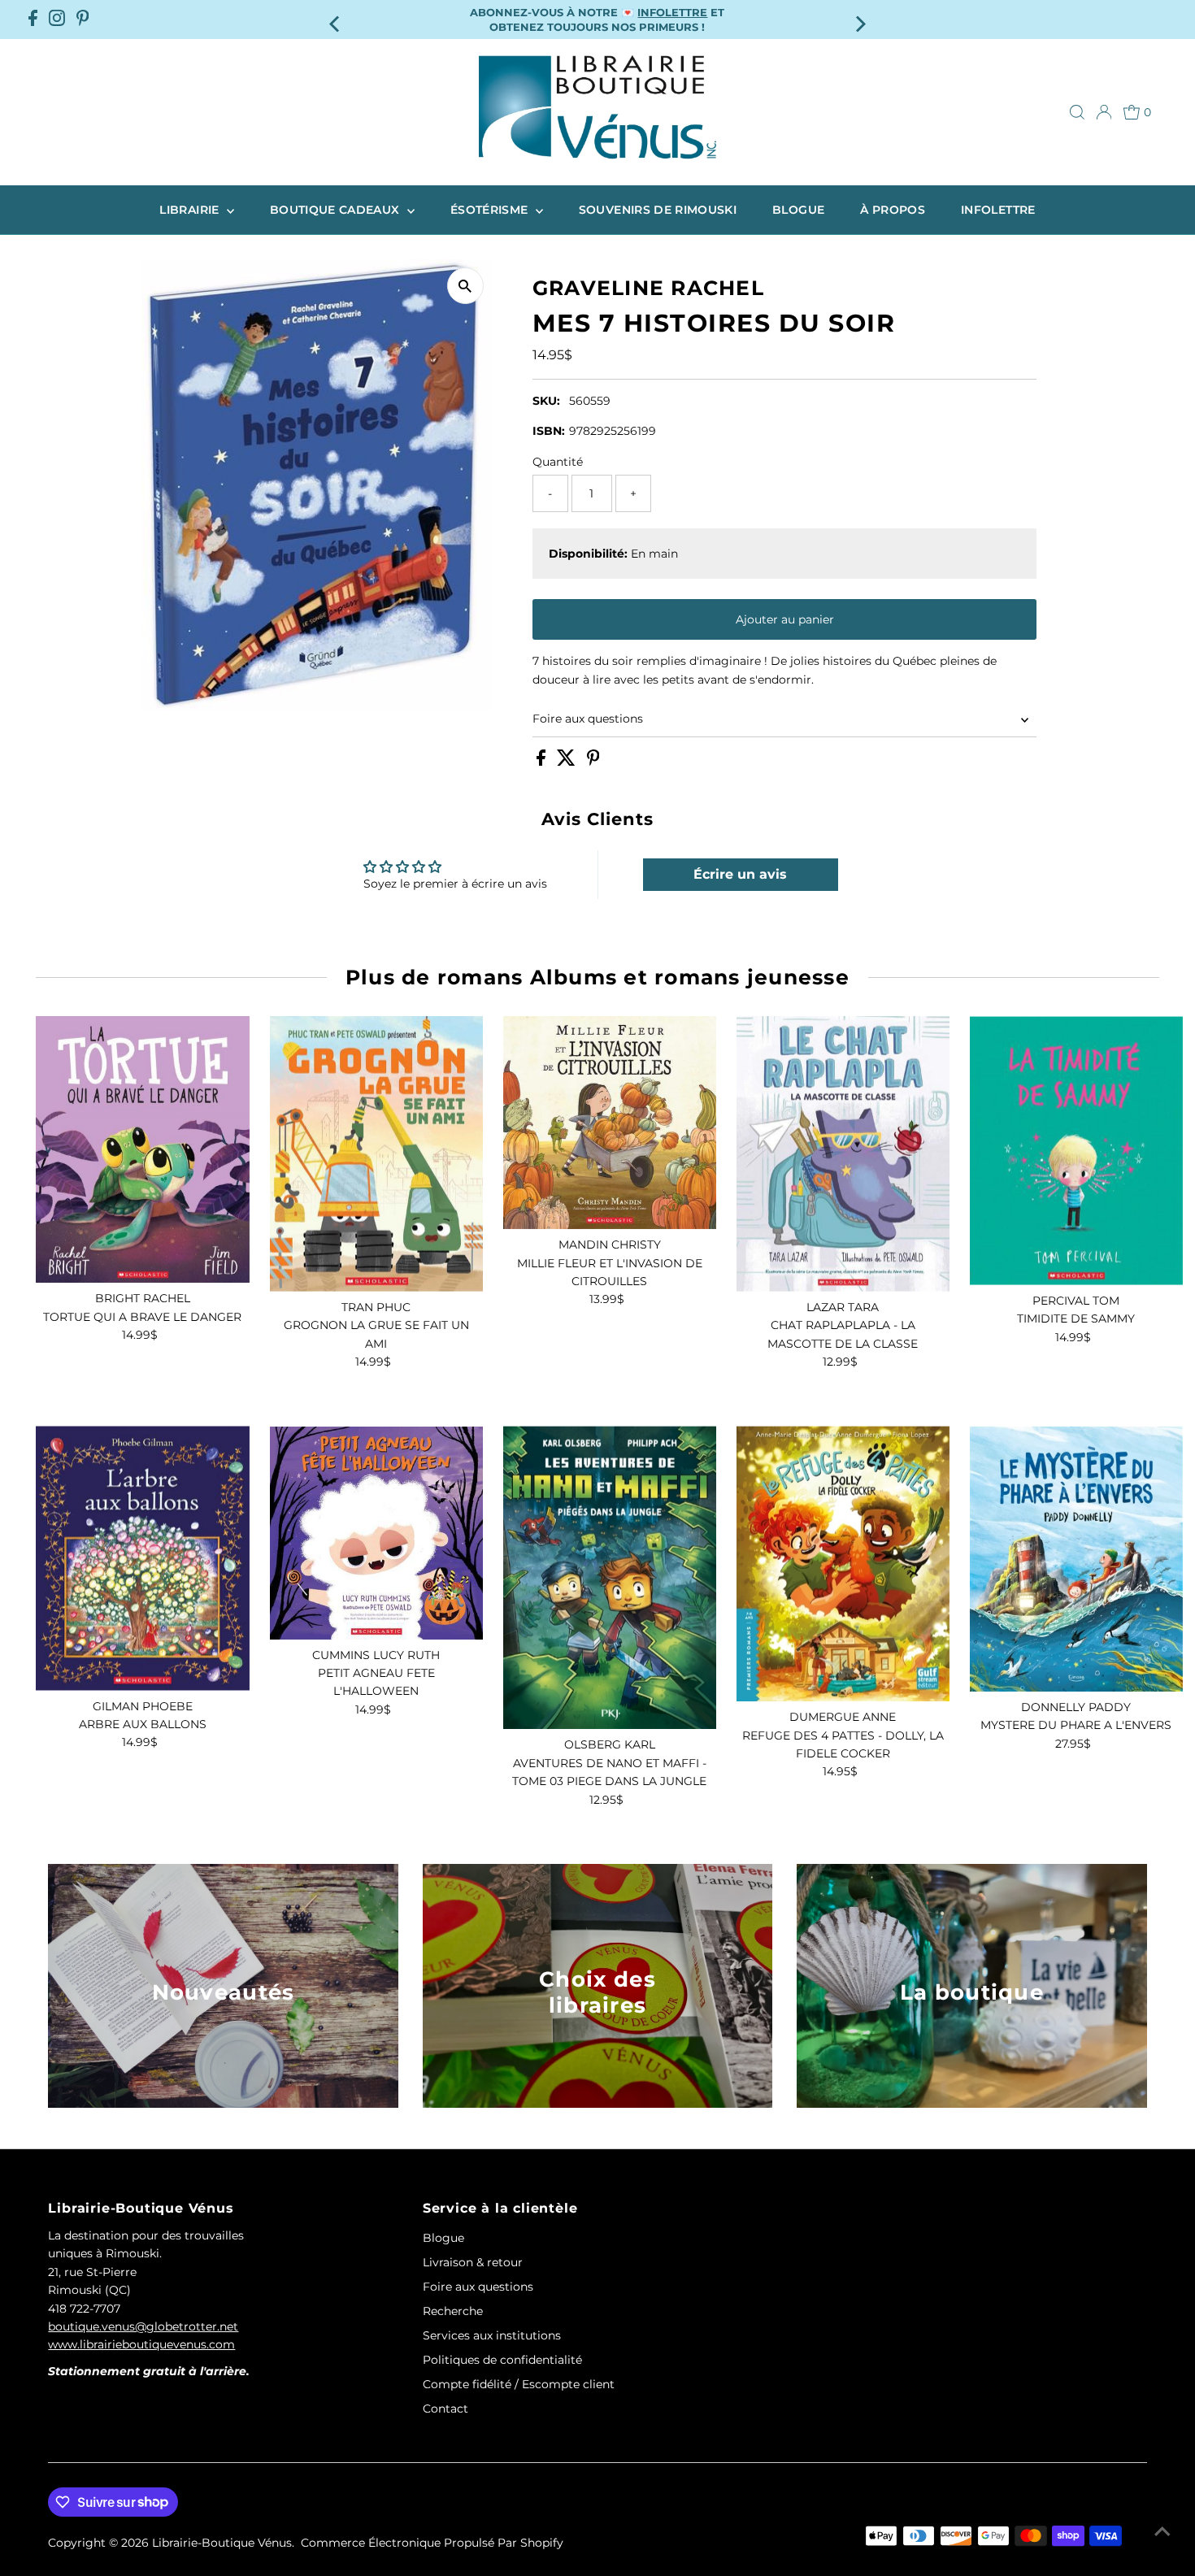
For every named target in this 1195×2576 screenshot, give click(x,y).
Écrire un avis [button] (740, 874)
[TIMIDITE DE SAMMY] (1076, 1151)
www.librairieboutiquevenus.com (141, 2344)
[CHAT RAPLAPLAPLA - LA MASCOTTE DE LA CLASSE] (843, 1154)
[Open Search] (1077, 112)
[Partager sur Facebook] (543, 762)
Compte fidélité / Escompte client (519, 2384)
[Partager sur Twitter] (568, 762)
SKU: (546, 401)
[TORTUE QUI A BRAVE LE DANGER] (142, 1149)
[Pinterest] (83, 20)
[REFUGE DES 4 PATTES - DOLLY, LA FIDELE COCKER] (843, 1564)
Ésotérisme (491, 210)
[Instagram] (57, 20)
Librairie (191, 210)
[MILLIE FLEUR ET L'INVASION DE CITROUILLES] (610, 1123)
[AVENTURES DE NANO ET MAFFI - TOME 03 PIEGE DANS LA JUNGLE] (610, 1577)
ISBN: (549, 431)
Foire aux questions (588, 719)
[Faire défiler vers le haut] (1162, 2531)
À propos (893, 210)
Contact (445, 2409)
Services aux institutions (492, 2335)
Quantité (558, 462)
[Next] (860, 19)
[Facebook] (33, 20)
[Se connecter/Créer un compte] (1104, 112)
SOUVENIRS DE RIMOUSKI (658, 210)
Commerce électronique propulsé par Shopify (432, 2543)
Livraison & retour (473, 2262)
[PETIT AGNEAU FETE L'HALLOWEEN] (376, 1532)
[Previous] (335, 19)
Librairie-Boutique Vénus (222, 2543)
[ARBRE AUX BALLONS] (142, 1558)
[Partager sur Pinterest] (593, 762)
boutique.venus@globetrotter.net (143, 2326)
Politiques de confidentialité (502, 2360)
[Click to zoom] (465, 286)
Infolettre (998, 210)
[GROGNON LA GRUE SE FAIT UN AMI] (376, 1154)
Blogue (798, 210)
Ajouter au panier (785, 619)
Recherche (453, 2311)
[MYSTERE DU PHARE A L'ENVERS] (1076, 1558)
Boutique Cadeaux (337, 210)
